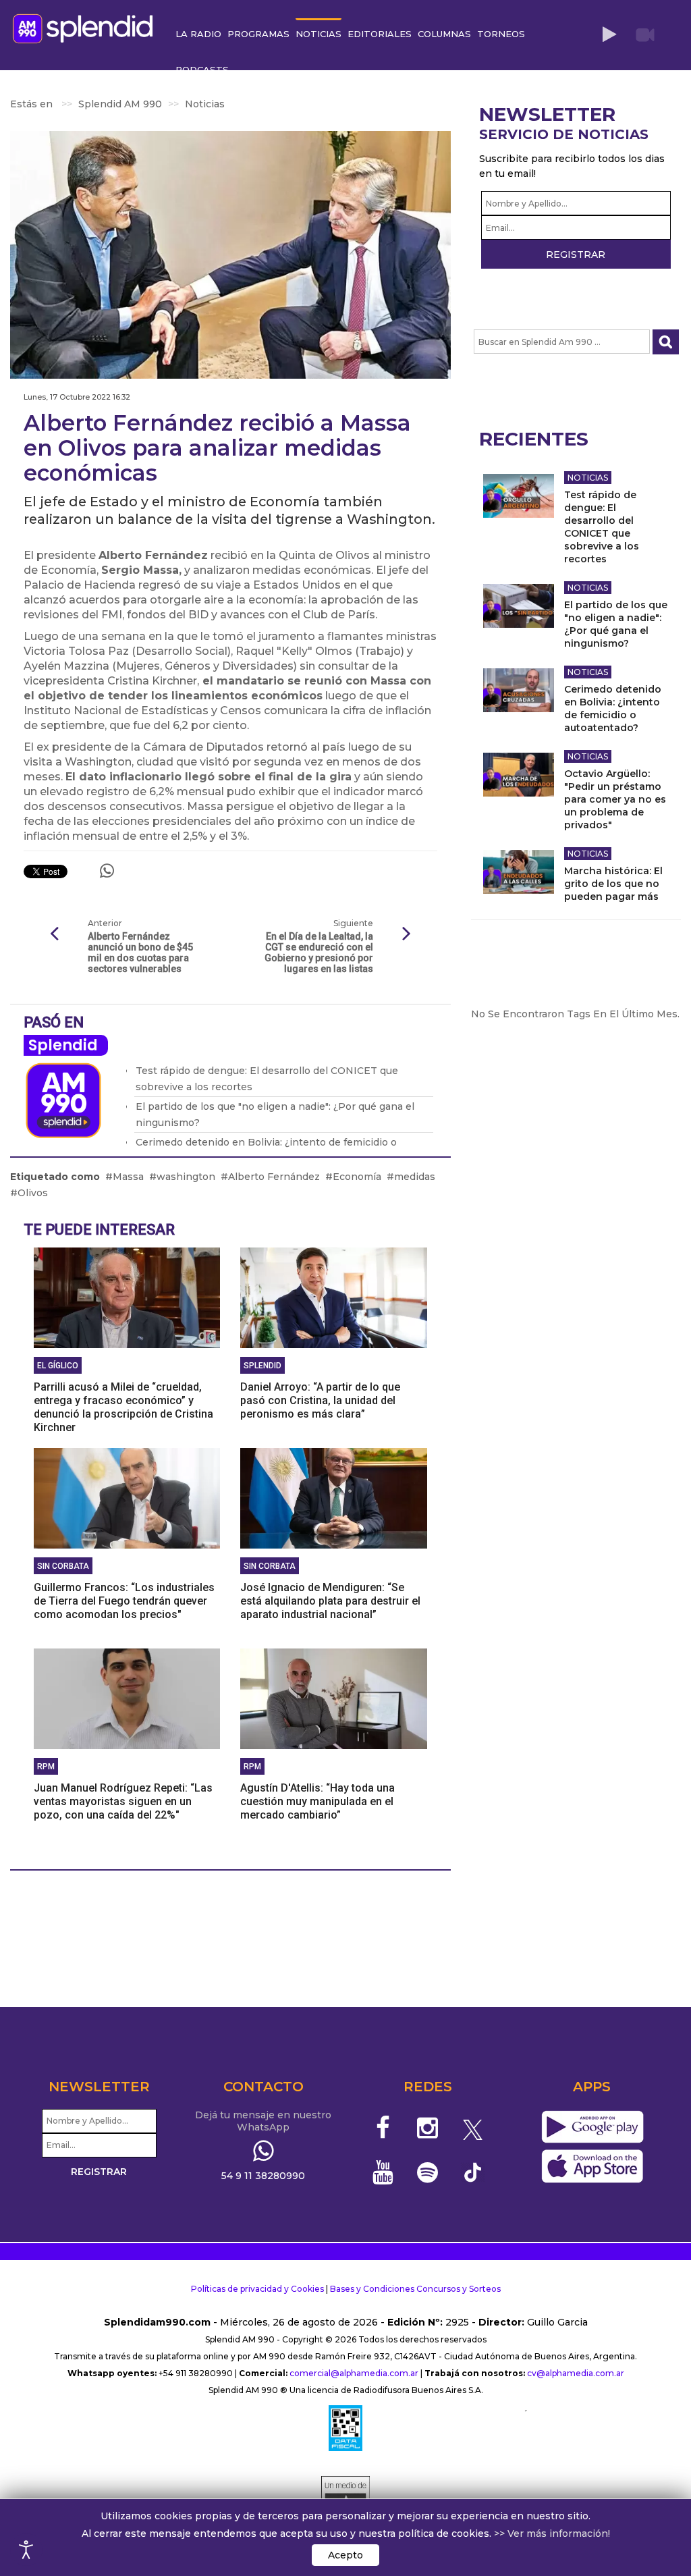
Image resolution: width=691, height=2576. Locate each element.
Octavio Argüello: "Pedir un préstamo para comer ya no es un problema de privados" (615, 799)
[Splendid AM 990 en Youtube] (383, 2172)
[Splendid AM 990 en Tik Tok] (473, 2171)
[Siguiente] (407, 934)
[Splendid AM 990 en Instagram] (427, 2128)
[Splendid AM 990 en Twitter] (473, 2128)
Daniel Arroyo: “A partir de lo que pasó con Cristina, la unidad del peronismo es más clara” (320, 1400)
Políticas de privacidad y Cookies (257, 2289)
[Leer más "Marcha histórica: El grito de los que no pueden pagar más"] (519, 872)
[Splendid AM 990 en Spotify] (427, 2172)
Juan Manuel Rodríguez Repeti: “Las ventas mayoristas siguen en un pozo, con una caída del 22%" (123, 1801)
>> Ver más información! (552, 2533)
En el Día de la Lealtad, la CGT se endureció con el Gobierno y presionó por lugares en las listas (319, 952)
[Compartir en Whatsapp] (107, 871)
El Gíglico (58, 1366)
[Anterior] (54, 934)
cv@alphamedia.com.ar (576, 2373)
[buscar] (666, 342)
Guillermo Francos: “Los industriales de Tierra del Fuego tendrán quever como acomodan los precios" (124, 1601)
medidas (415, 1177)
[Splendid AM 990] (86, 27)
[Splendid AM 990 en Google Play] (592, 2127)
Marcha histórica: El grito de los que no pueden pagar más (613, 884)
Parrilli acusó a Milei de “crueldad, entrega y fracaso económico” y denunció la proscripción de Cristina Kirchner (123, 1407)
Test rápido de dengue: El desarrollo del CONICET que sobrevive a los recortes (602, 527)
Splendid (63, 1045)
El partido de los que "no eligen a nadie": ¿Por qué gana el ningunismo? (616, 624)
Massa (128, 1177)
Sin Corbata (63, 1566)
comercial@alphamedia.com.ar (354, 2373)
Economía (357, 1177)
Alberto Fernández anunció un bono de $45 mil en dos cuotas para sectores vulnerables (140, 952)
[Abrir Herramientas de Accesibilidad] (26, 2550)
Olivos (33, 1193)
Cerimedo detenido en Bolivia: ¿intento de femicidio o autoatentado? (613, 708)
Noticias (588, 478)
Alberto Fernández (274, 1177)
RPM (46, 1767)
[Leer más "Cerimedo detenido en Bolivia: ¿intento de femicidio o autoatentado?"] (519, 690)
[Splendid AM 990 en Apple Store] (592, 2166)
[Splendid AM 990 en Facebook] (383, 2128)
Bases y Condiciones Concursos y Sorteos (415, 2289)
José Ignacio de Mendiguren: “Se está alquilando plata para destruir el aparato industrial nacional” (330, 1601)
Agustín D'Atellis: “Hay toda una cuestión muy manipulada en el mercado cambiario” (317, 1801)
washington (186, 1177)
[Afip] (345, 2428)
